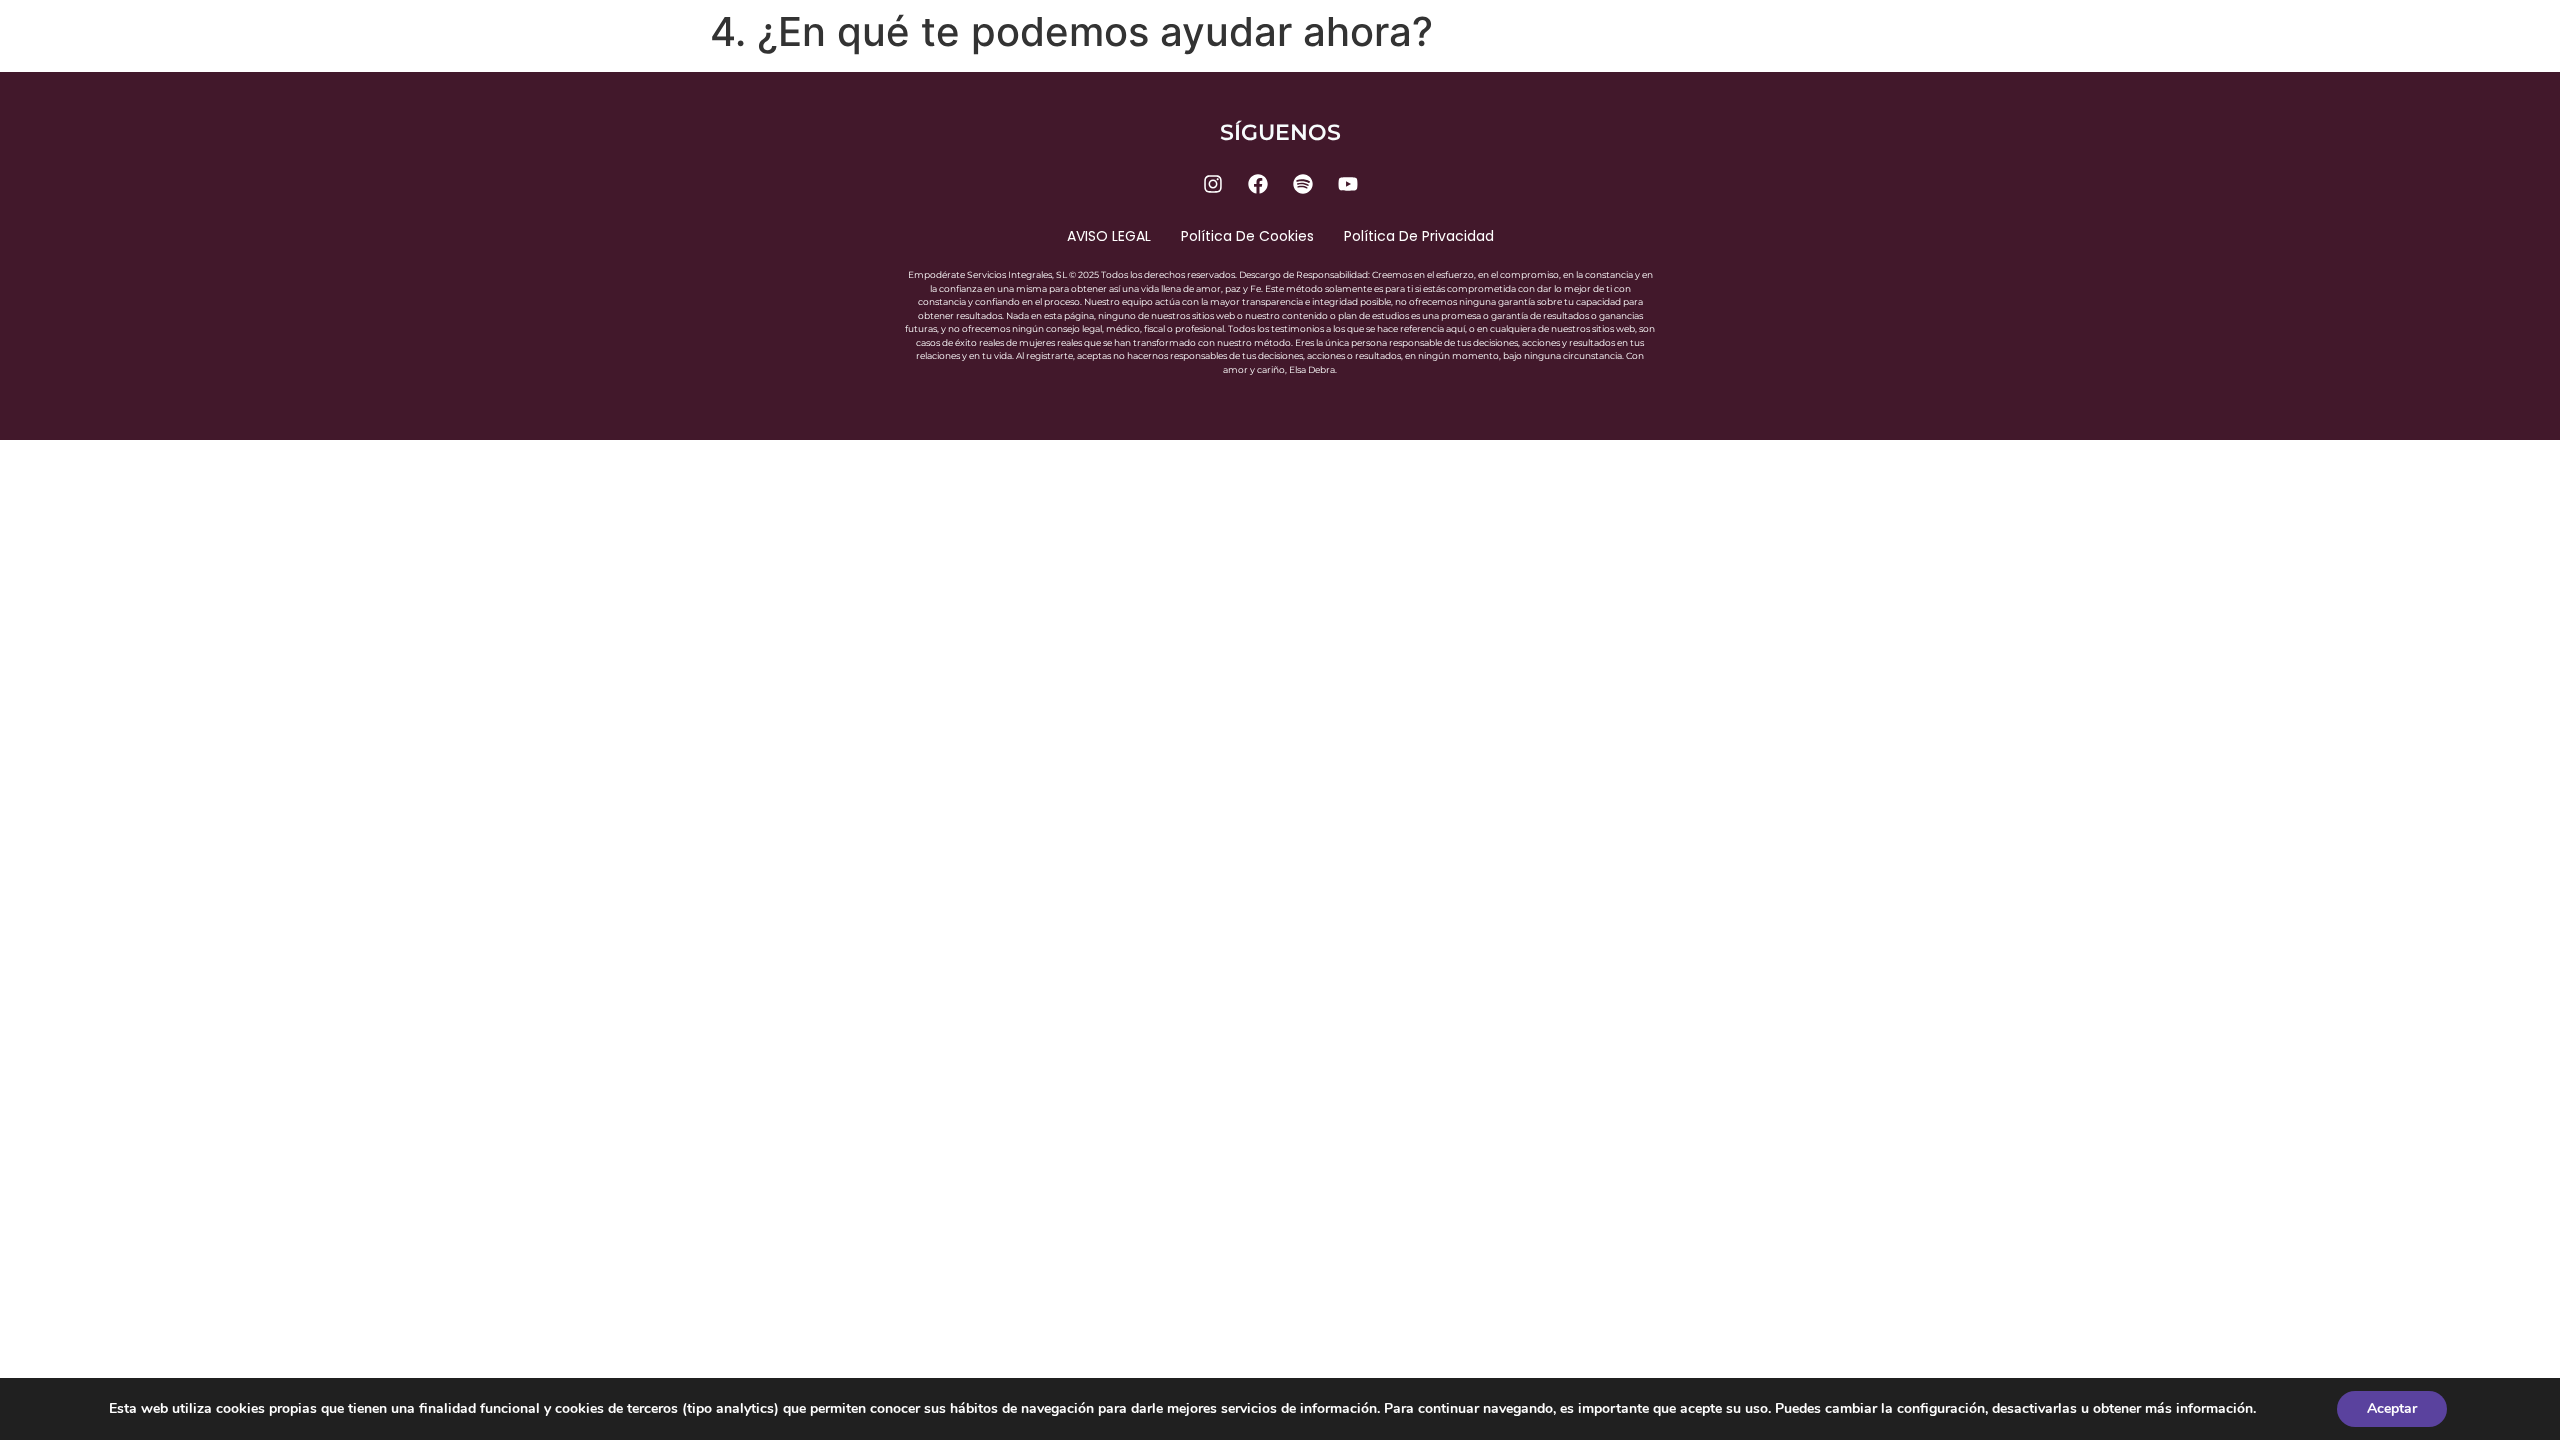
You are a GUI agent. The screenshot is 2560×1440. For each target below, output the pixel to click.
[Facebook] (1258, 184)
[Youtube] (1348, 184)
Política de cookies (1247, 236)
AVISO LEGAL (1109, 236)
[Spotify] (1303, 184)
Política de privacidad (1419, 236)
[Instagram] (1213, 184)
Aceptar (2392, 1408)
